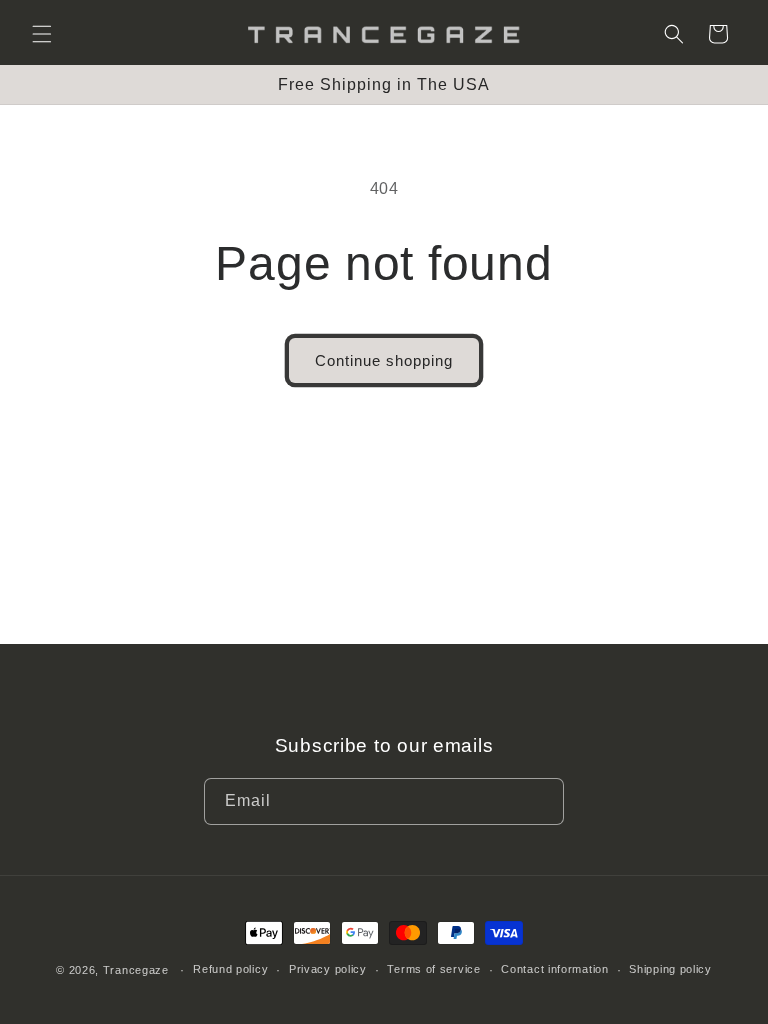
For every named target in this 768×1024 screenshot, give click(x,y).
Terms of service (433, 969)
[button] (42, 34)
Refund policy (230, 969)
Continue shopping (384, 360)
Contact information (554, 969)
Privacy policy (328, 969)
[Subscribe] (541, 801)
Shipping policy (670, 969)
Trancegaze (136, 970)
